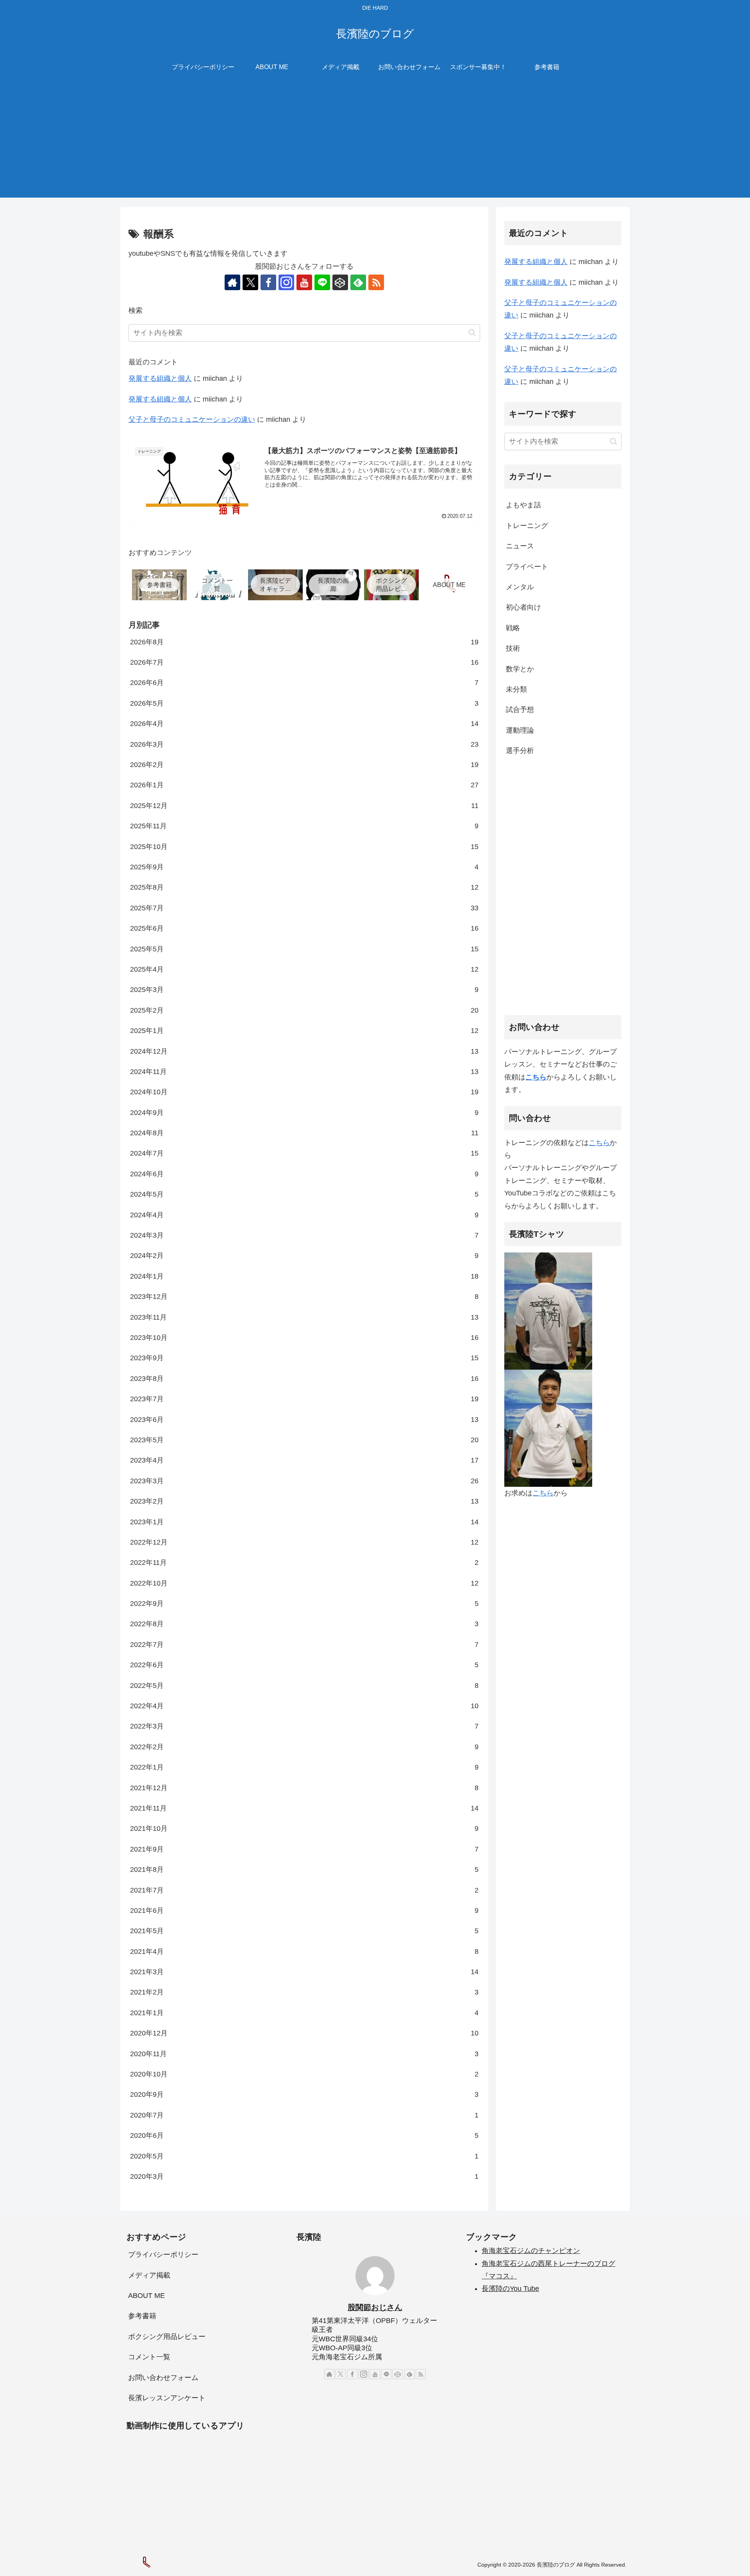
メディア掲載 (149, 2275)
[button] (472, 333)
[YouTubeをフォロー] (304, 282)
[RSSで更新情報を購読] (376, 282)
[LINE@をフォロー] (322, 282)
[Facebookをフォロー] (268, 282)
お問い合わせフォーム (163, 2378)
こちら (599, 1142)
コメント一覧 (149, 2357)
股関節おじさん (375, 2307)
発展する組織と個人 (160, 378)
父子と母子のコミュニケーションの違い (192, 419)
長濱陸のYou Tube (510, 2289)
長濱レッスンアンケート (167, 2398)
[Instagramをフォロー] (286, 282)
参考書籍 (142, 2316)
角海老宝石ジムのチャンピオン (531, 2251)
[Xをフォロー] (250, 282)
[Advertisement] (375, 143)
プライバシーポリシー (163, 2255)
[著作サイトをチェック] (232, 282)
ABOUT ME (146, 2296)
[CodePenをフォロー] (340, 282)
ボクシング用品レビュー (167, 2337)
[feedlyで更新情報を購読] (358, 282)
